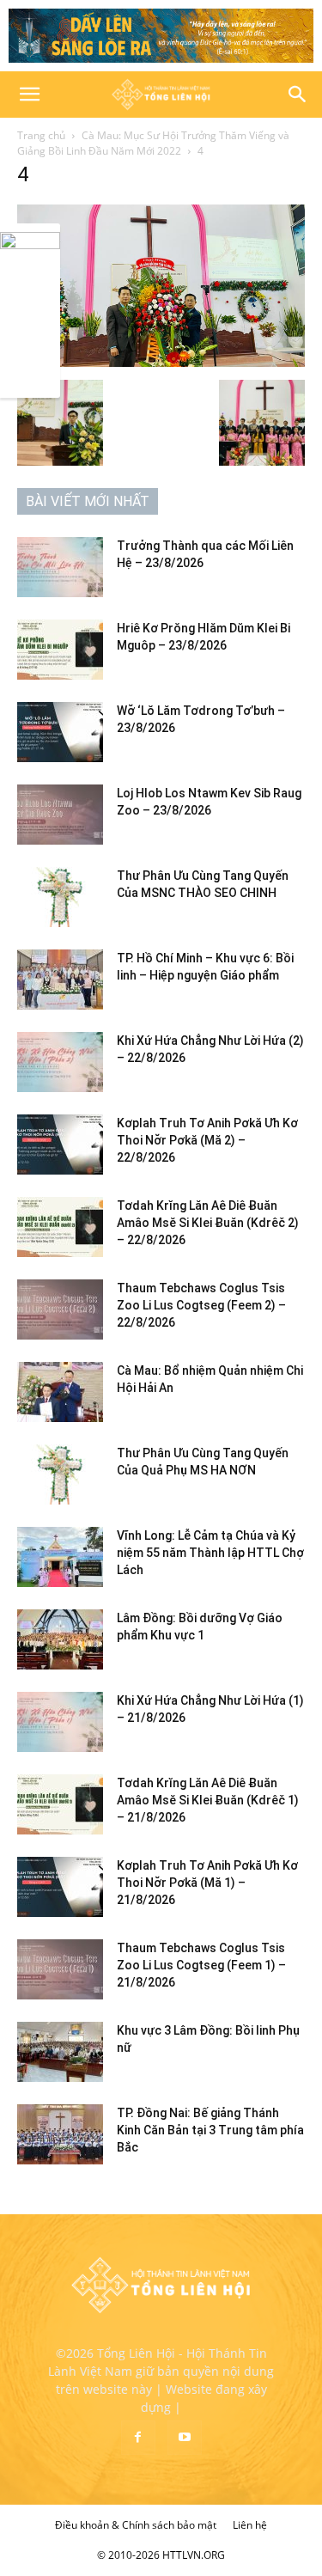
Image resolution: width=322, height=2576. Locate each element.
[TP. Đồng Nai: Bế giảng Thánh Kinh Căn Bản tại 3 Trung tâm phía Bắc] (60, 2134)
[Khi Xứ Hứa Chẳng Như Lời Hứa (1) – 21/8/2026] (60, 1722)
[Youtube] (185, 2438)
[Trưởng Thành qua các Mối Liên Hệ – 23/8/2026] (60, 567)
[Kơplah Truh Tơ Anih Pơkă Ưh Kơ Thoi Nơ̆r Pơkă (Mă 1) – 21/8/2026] (60, 1887)
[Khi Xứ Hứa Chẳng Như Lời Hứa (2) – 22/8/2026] (60, 1062)
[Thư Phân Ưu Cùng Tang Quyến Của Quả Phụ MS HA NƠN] (60, 1474)
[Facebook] (138, 2438)
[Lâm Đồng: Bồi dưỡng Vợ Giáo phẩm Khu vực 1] (60, 1639)
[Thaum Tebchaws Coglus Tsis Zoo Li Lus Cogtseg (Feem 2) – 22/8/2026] (60, 1309)
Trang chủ (41, 135)
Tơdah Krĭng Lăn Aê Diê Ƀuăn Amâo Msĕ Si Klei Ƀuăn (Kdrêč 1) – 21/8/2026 (208, 1800)
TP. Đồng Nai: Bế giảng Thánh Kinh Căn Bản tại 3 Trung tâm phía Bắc (210, 2130)
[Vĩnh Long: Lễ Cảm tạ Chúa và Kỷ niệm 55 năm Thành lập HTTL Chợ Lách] (60, 1557)
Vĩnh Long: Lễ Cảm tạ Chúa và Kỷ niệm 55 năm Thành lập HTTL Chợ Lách (210, 1553)
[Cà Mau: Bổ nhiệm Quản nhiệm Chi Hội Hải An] (60, 1392)
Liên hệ (250, 2525)
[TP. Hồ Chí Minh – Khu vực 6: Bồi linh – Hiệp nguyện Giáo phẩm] (60, 980)
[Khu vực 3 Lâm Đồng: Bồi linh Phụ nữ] (60, 2052)
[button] (29, 95)
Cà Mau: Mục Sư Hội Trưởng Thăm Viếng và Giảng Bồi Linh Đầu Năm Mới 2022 (153, 143)
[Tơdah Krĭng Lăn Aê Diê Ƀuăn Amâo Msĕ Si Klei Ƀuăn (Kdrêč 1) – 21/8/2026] (60, 1804)
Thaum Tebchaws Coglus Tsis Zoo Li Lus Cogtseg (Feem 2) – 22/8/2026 (201, 1305)
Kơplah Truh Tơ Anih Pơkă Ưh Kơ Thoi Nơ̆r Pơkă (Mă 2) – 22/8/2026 (207, 1140)
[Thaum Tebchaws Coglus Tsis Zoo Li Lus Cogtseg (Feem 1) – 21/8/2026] (60, 1969)
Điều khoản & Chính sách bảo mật (136, 2525)
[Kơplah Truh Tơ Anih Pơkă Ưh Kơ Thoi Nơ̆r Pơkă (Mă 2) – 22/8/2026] (60, 1145)
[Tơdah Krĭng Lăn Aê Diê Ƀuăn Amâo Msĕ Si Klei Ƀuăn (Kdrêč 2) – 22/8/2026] (60, 1227)
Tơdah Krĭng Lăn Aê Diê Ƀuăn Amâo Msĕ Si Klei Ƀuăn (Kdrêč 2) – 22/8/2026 (208, 1223)
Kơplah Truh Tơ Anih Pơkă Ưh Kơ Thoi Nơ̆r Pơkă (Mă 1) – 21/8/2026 (207, 1883)
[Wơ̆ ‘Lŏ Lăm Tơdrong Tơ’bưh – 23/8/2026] (60, 732)
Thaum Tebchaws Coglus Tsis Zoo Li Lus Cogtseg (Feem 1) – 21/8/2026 (201, 1965)
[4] (161, 362)
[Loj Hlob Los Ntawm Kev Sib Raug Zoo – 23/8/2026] (60, 815)
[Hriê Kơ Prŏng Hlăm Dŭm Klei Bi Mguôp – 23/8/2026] (60, 650)
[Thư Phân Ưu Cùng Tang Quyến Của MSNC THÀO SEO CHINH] (60, 897)
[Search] (298, 95)
